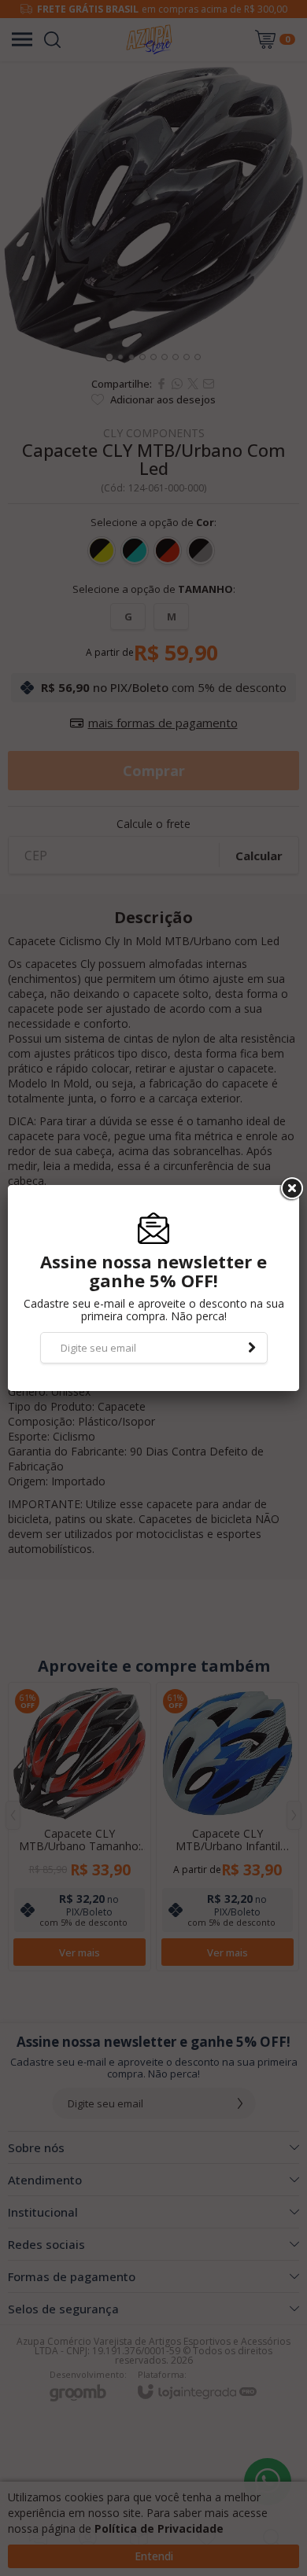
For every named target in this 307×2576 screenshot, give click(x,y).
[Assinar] (252, 1348)
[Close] (290, 1189)
